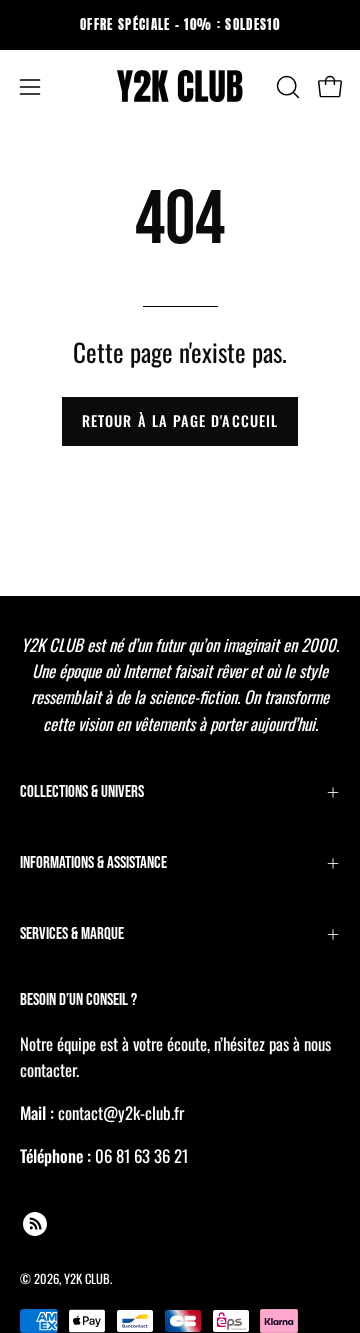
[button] (286, 87)
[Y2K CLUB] (180, 87)
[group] (180, 25)
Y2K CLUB (87, 1278)
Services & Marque (72, 934)
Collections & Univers (82, 792)
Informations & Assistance (93, 863)
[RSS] (35, 1224)
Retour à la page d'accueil (180, 420)
